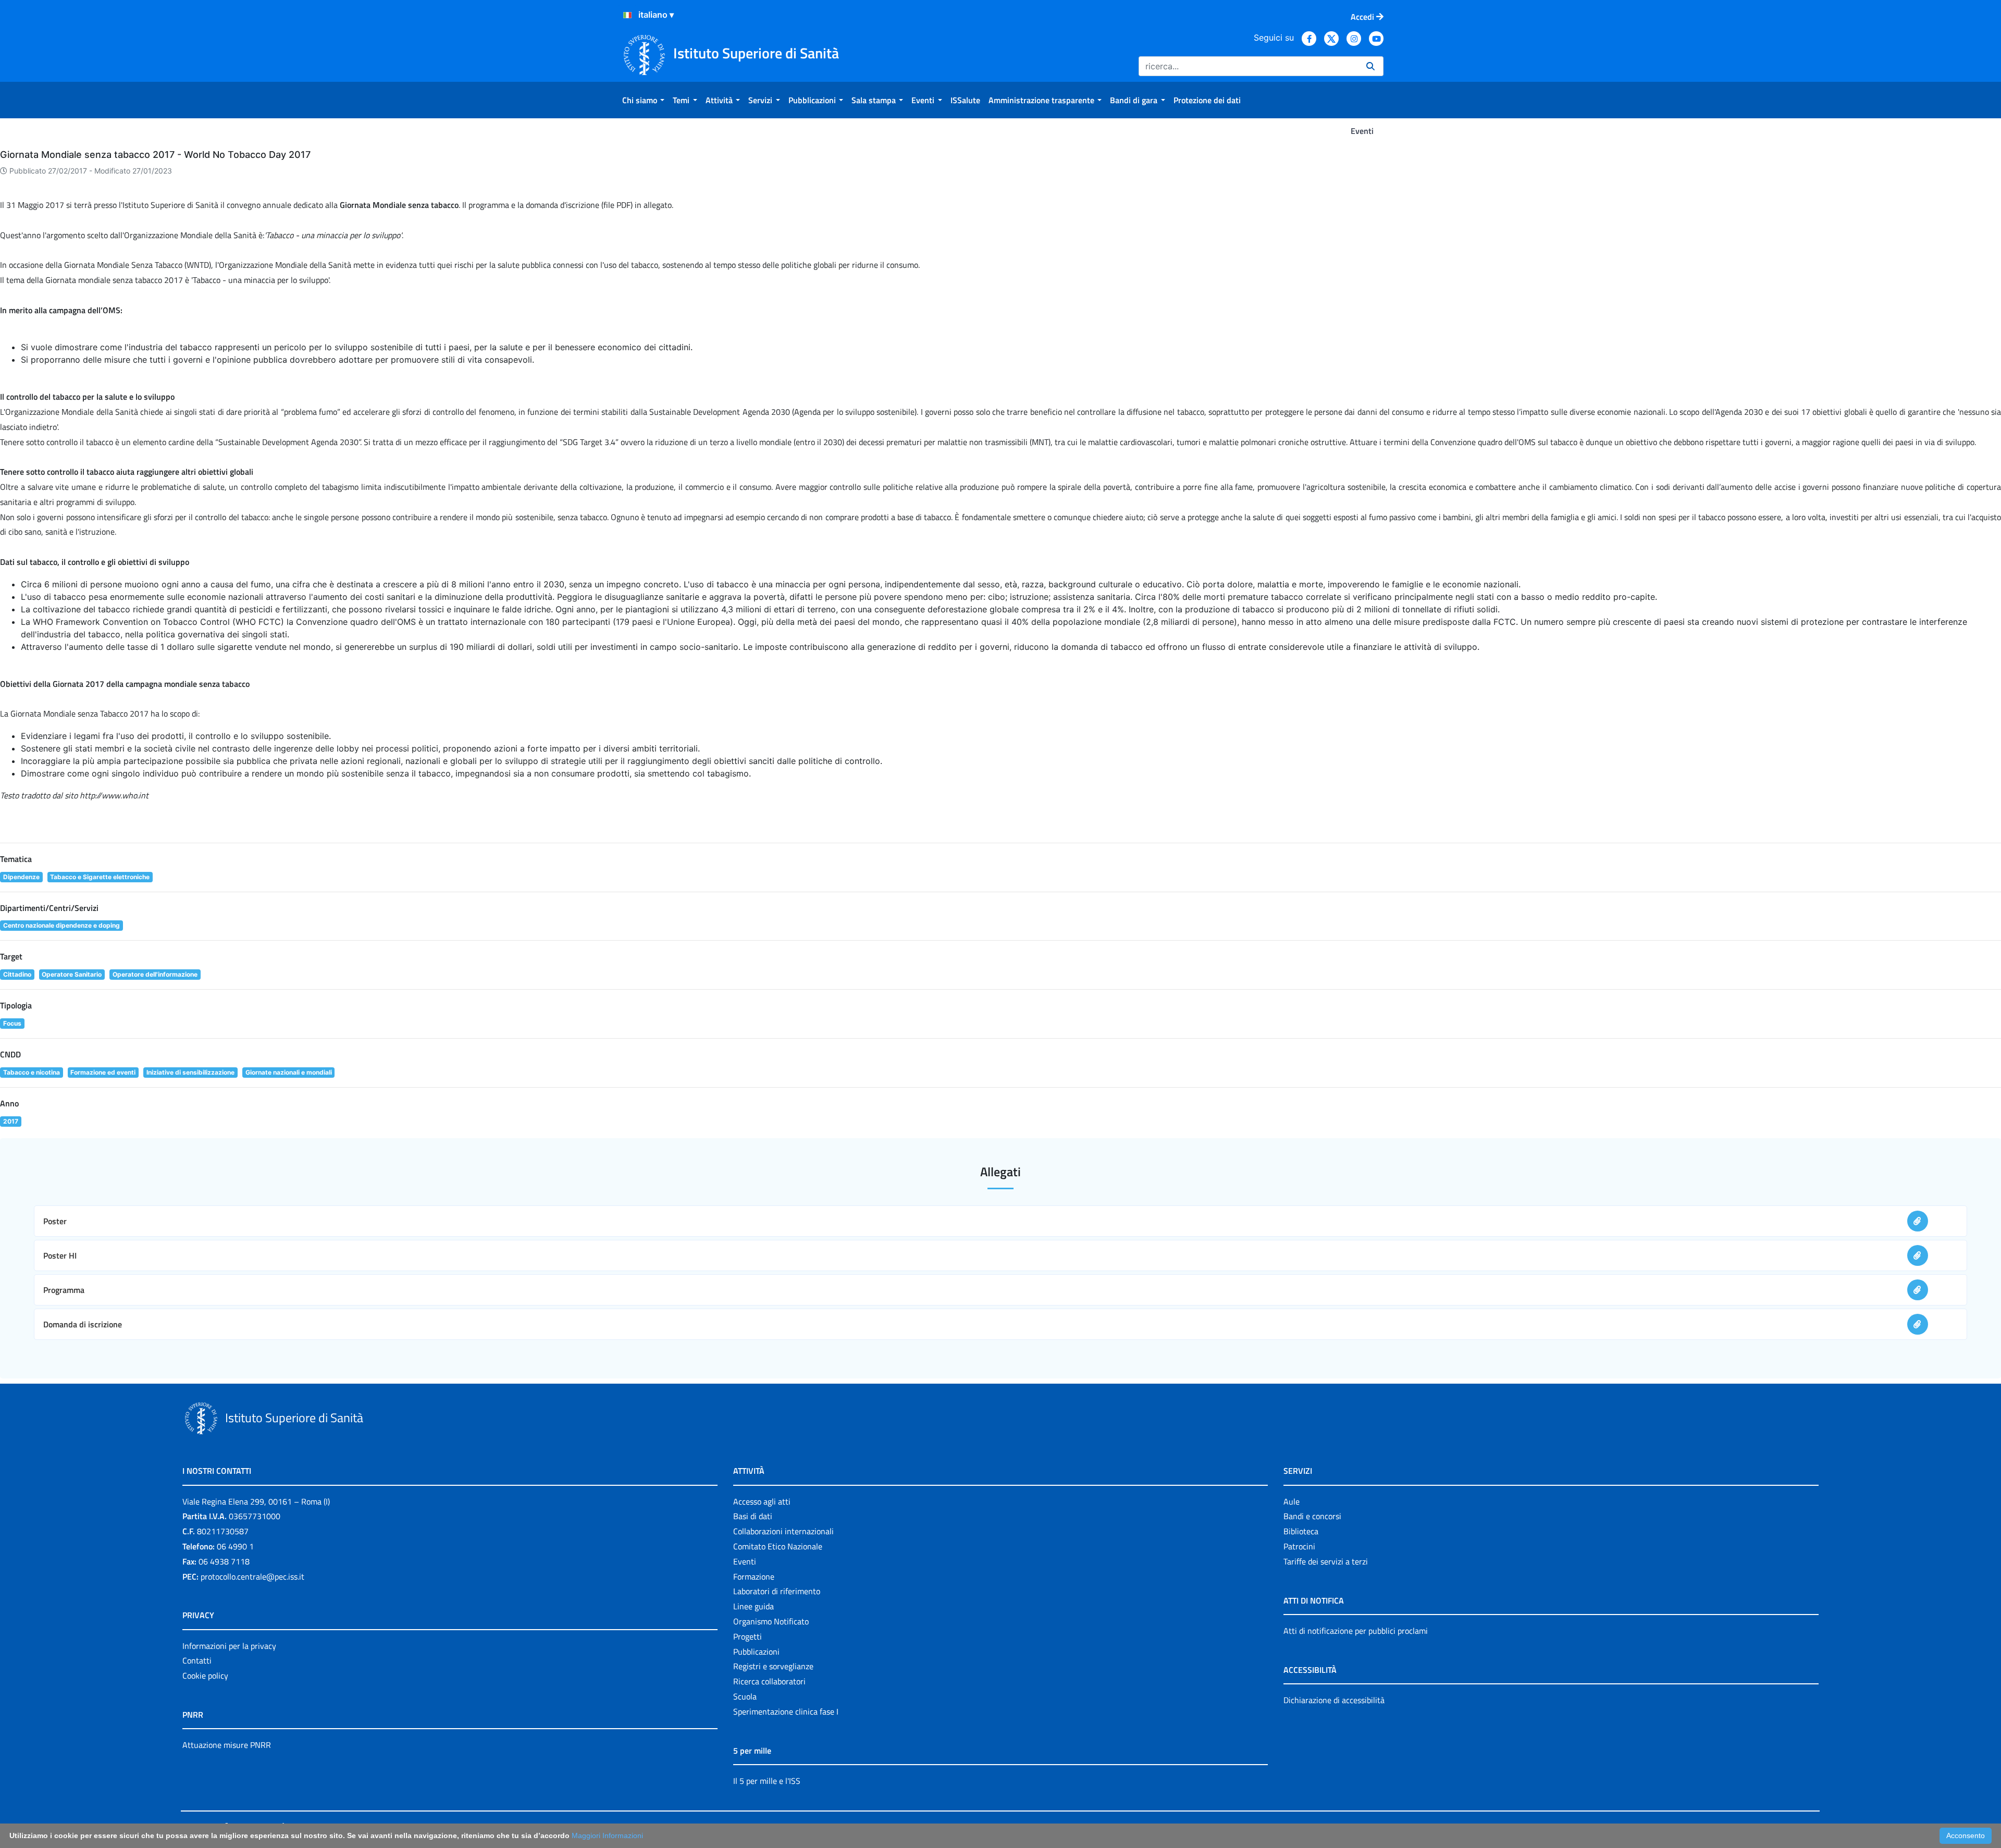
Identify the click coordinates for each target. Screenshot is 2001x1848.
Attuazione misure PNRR (227, 1745)
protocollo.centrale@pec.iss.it (252, 1576)
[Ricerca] (1370, 66)
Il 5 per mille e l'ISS (767, 1781)
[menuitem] (643, 100)
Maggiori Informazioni (607, 1835)
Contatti (197, 1660)
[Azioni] (627, 15)
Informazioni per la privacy (229, 1646)
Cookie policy (205, 1675)
